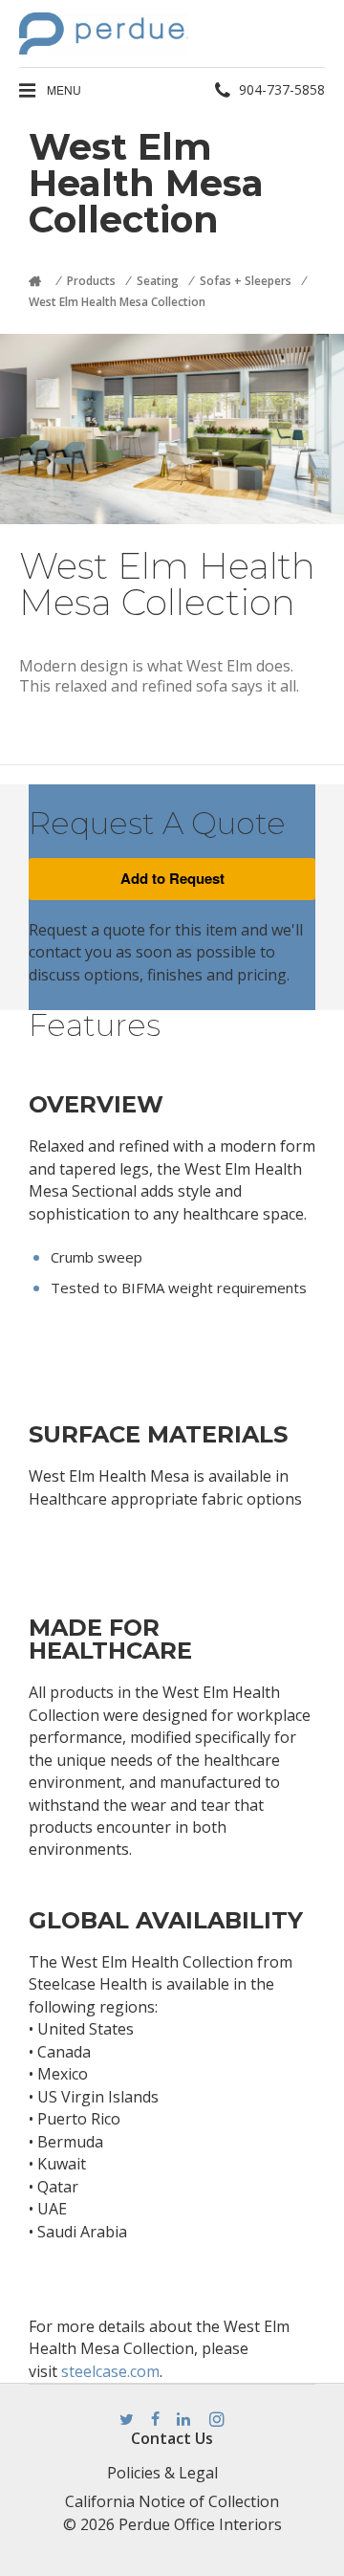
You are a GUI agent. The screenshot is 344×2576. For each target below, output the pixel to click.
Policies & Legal (162, 2473)
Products (91, 281)
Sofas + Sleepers (246, 281)
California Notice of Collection (172, 2501)
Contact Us (172, 2438)
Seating (158, 281)
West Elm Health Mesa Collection (117, 302)
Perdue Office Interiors (200, 2524)
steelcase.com (110, 2371)
